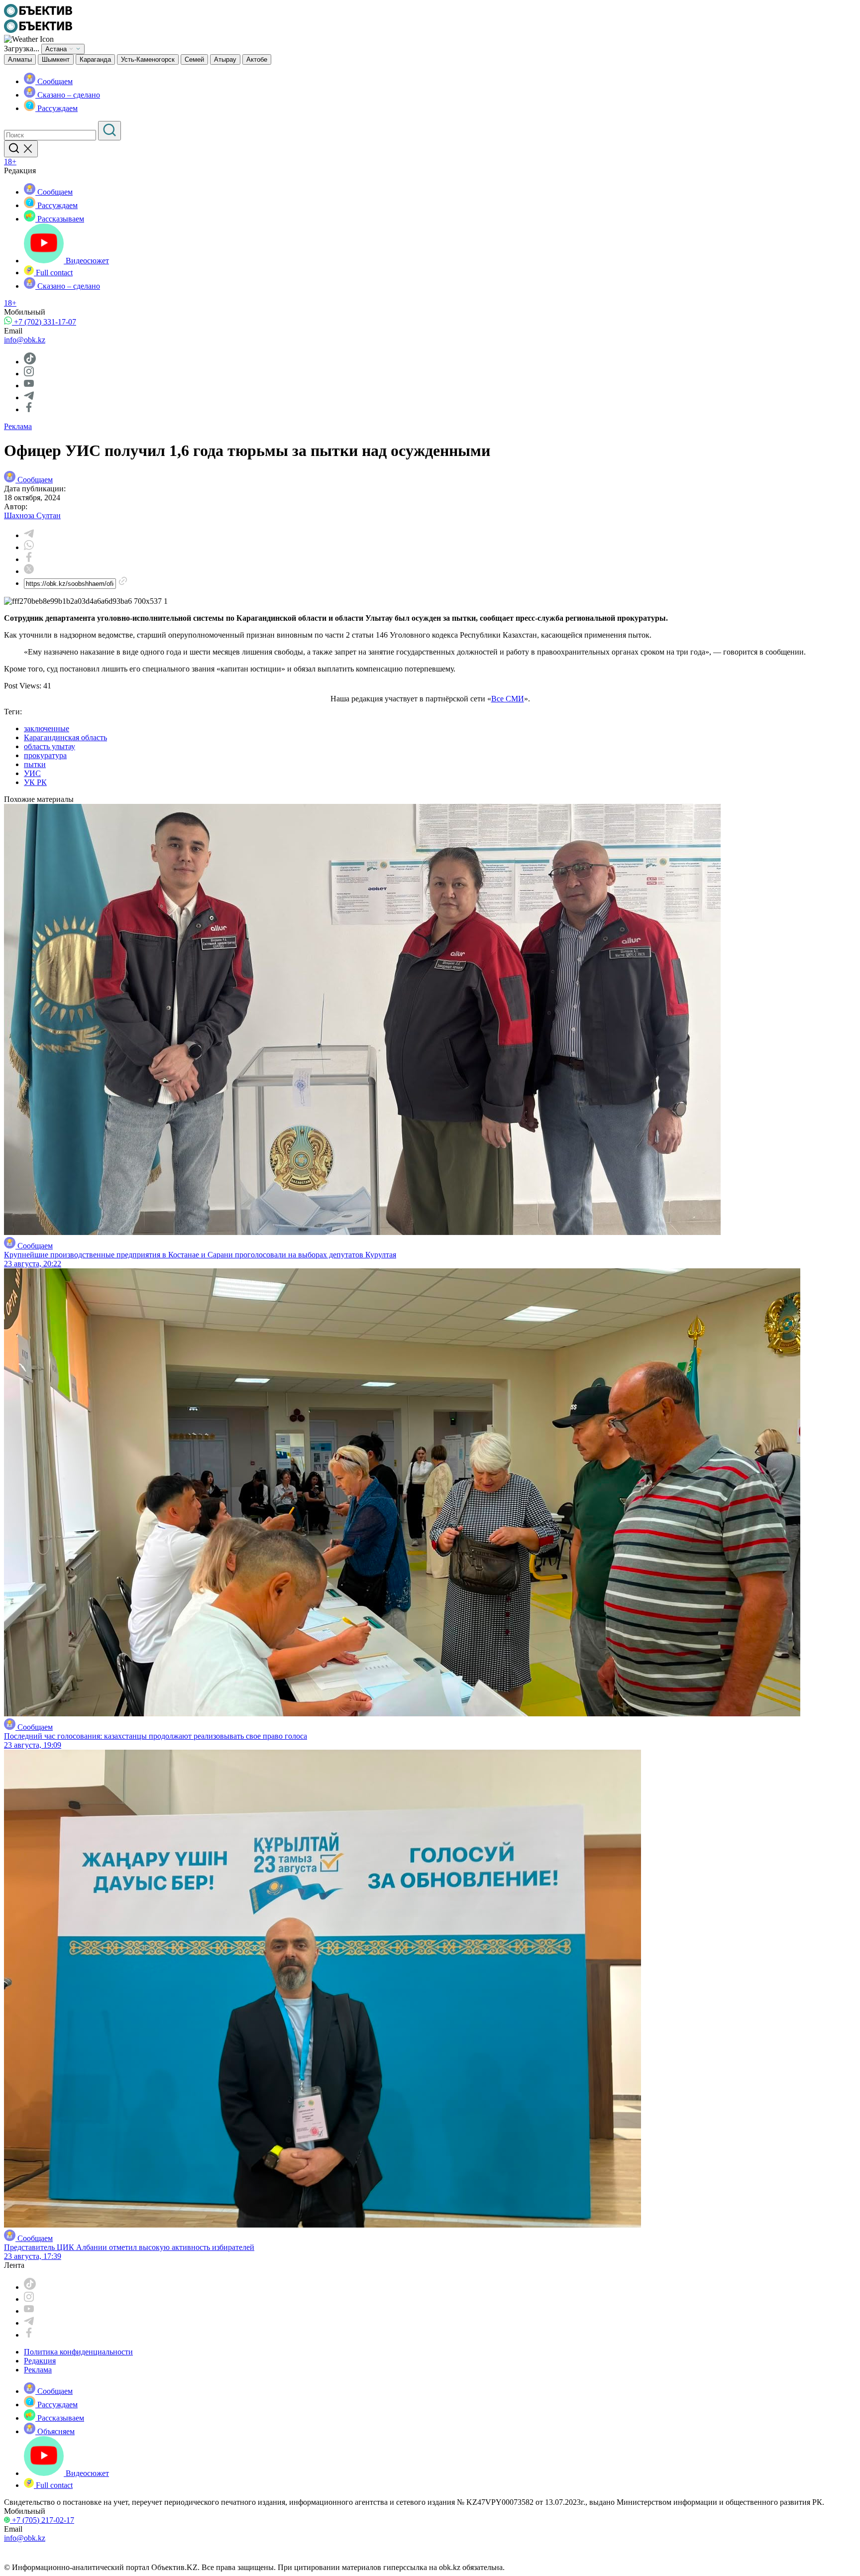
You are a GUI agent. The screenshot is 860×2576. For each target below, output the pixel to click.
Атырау (225, 59)
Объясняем (55, 2431)
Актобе (257, 59)
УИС (32, 773)
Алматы (20, 59)
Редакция (40, 2361)
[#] (38, 15)
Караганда (95, 59)
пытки (35, 764)
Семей (194, 59)
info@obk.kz (25, 340)
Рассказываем (60, 219)
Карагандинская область (65, 737)
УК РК (35, 782)
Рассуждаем (56, 108)
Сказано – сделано (68, 95)
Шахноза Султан (32, 515)
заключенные (47, 728)
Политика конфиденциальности (78, 2352)
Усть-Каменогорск (148, 59)
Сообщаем (54, 81)
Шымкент (56, 59)
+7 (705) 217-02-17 (42, 2520)
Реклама (18, 426)
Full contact (53, 273)
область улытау (50, 746)
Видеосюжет (86, 261)
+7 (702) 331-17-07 (44, 322)
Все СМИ (508, 699)
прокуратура (45, 755)
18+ (10, 162)
